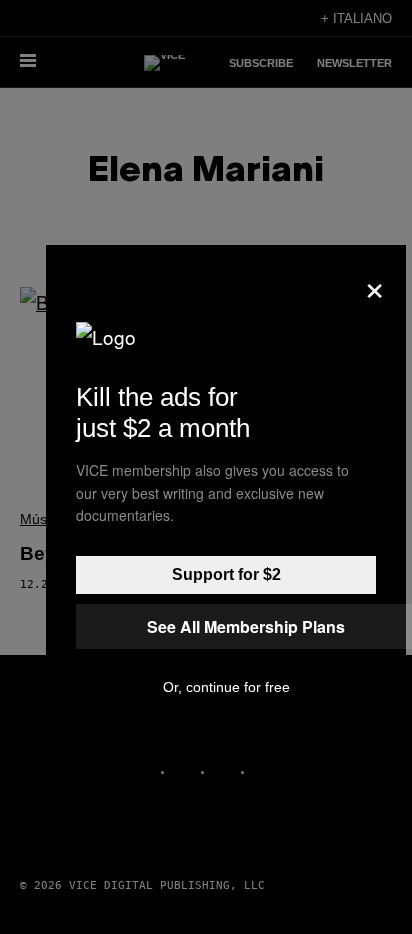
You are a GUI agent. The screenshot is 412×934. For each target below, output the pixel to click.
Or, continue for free (226, 687)
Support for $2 (226, 574)
